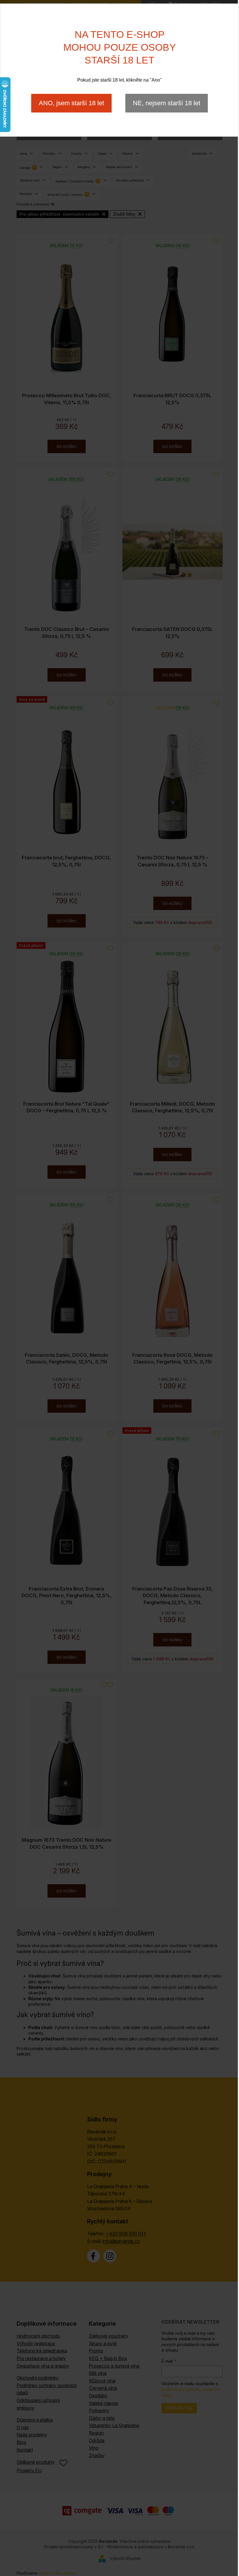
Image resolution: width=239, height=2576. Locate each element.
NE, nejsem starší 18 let (167, 103)
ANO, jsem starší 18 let (71, 103)
